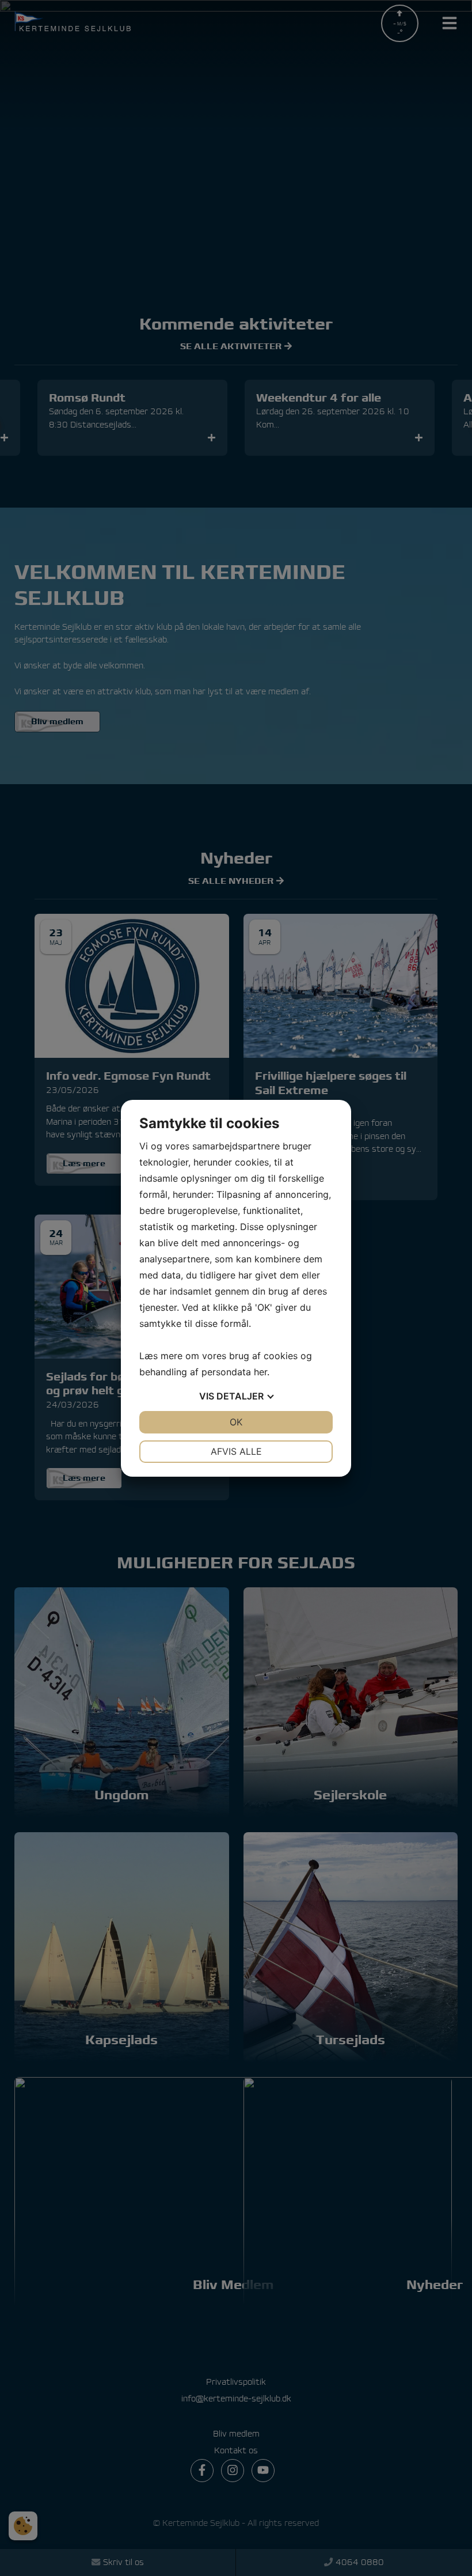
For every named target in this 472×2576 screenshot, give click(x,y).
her (260, 1372)
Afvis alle (236, 1451)
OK (236, 1422)
